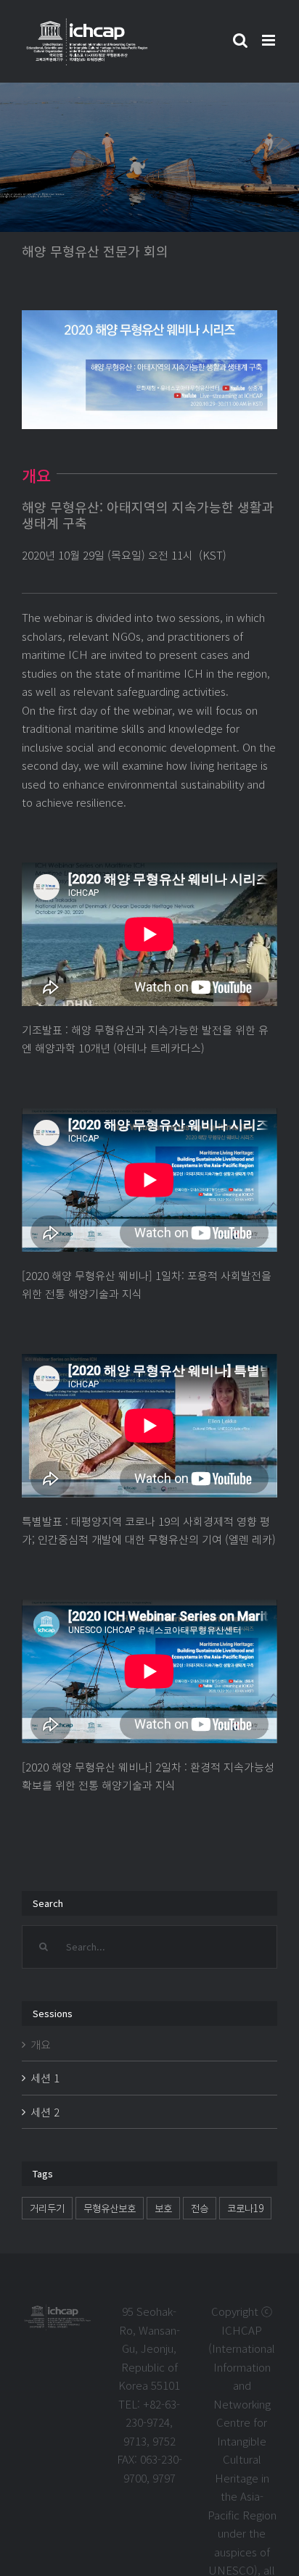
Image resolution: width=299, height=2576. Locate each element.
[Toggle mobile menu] (270, 40)
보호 (163, 2208)
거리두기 (47, 2208)
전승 (200, 2208)
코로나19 (245, 2208)
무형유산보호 (110, 2208)
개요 (41, 2044)
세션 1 (45, 2078)
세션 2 (45, 2112)
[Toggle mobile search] (240, 40)
